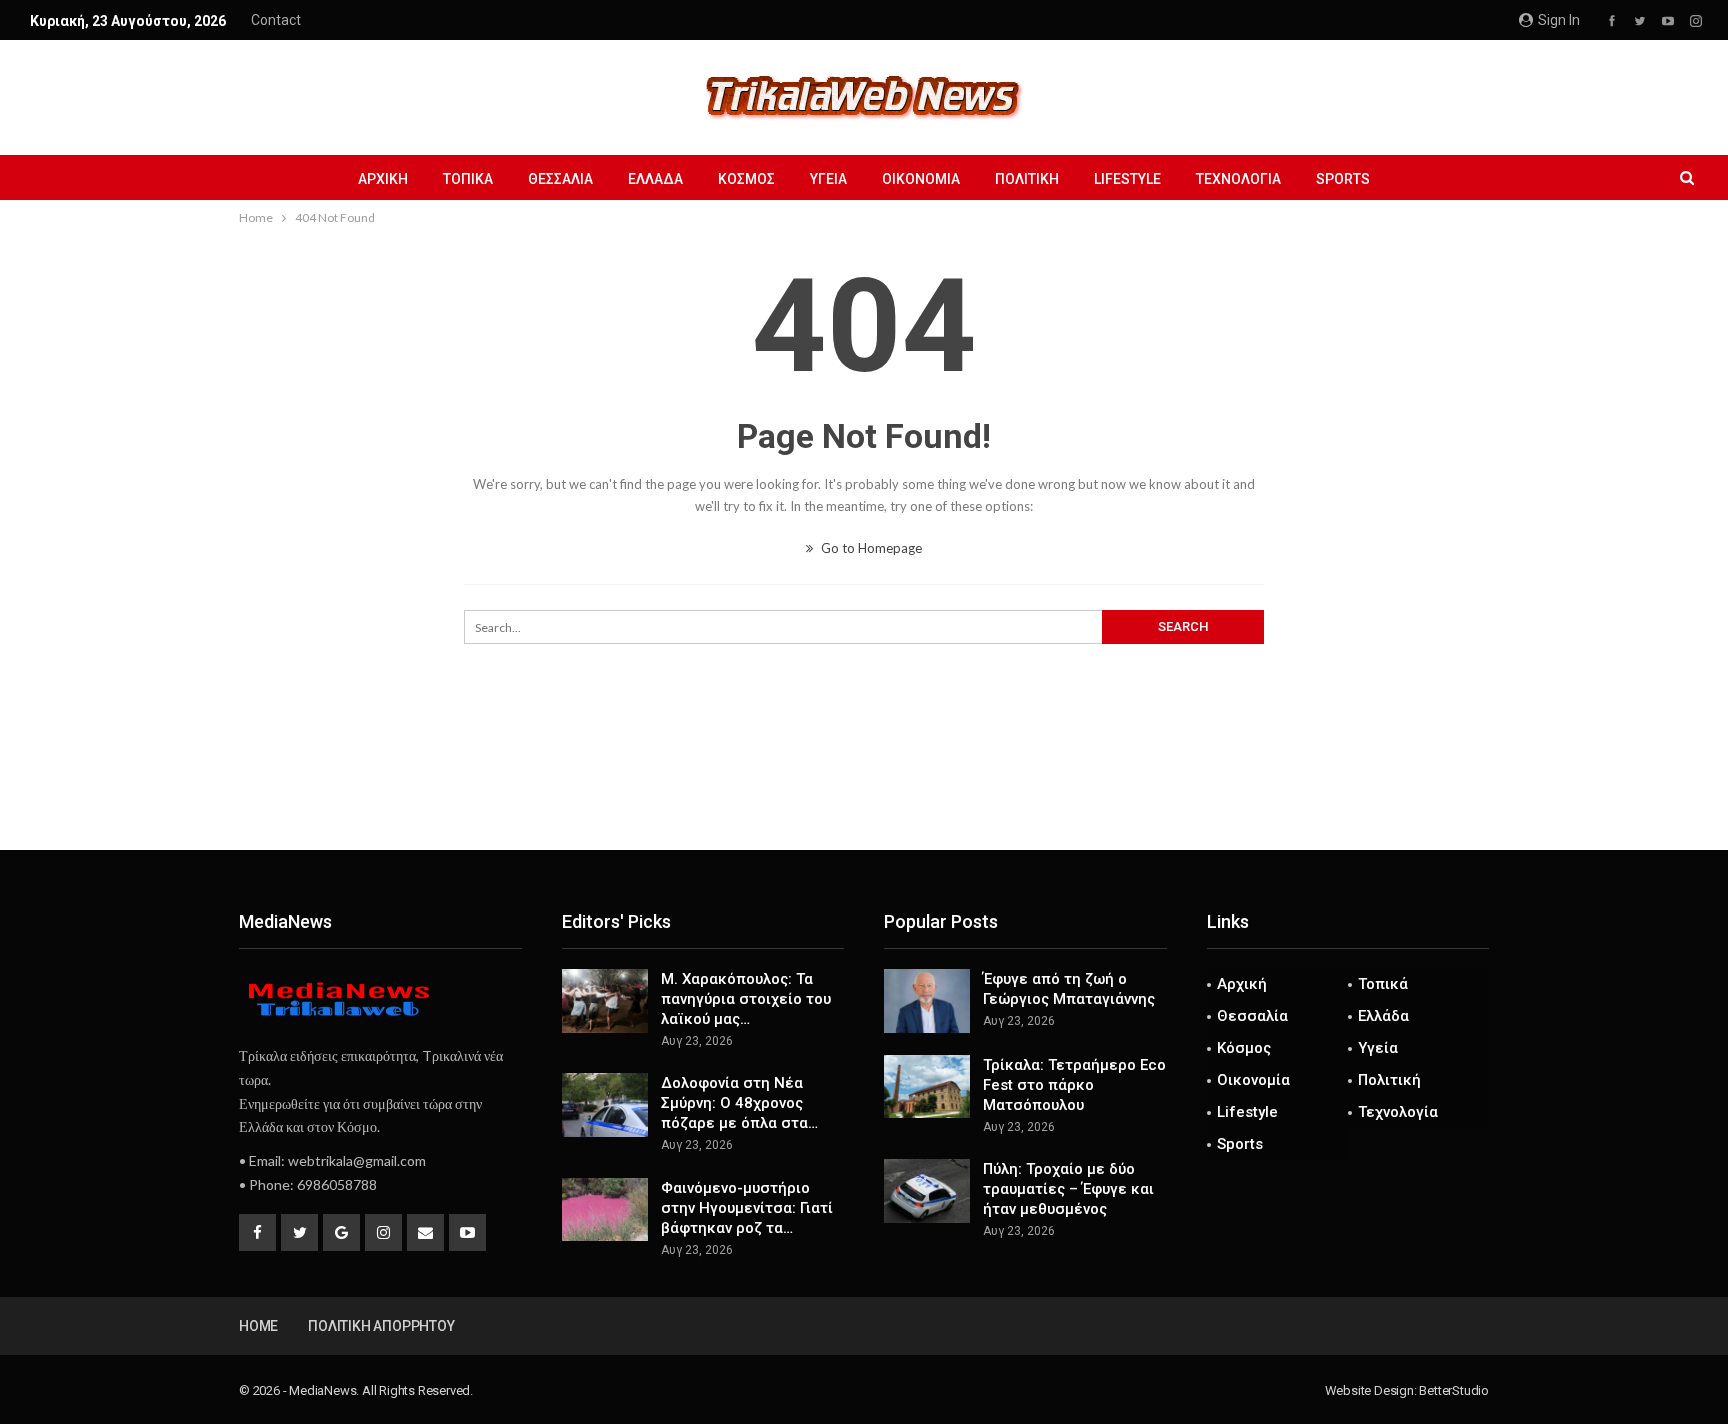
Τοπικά (468, 179)
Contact (276, 20)
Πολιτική (1027, 179)
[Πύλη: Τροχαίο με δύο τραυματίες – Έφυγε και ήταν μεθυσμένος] (927, 1191)
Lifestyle (1127, 179)
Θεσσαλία (560, 179)
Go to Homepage (870, 548)
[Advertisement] (864, 784)
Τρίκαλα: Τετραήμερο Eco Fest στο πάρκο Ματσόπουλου (1074, 1085)
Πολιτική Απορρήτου (381, 1326)
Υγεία (828, 179)
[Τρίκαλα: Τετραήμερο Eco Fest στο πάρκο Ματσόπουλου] (927, 1087)
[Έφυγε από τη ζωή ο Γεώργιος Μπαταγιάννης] (927, 1001)
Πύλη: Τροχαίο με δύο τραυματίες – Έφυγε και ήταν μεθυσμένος (1068, 1189)
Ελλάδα (655, 179)
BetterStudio (1454, 1390)
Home (258, 1326)
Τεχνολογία (1238, 179)
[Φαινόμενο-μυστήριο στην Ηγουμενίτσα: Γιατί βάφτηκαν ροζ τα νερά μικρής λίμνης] (605, 1210)
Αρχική (383, 179)
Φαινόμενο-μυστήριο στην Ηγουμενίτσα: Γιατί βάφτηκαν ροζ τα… (747, 1208)
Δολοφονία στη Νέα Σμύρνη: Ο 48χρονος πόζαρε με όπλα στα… (739, 1103)
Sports (1343, 179)
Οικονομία (921, 179)
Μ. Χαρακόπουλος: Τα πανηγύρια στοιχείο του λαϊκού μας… (746, 999)
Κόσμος (746, 179)
